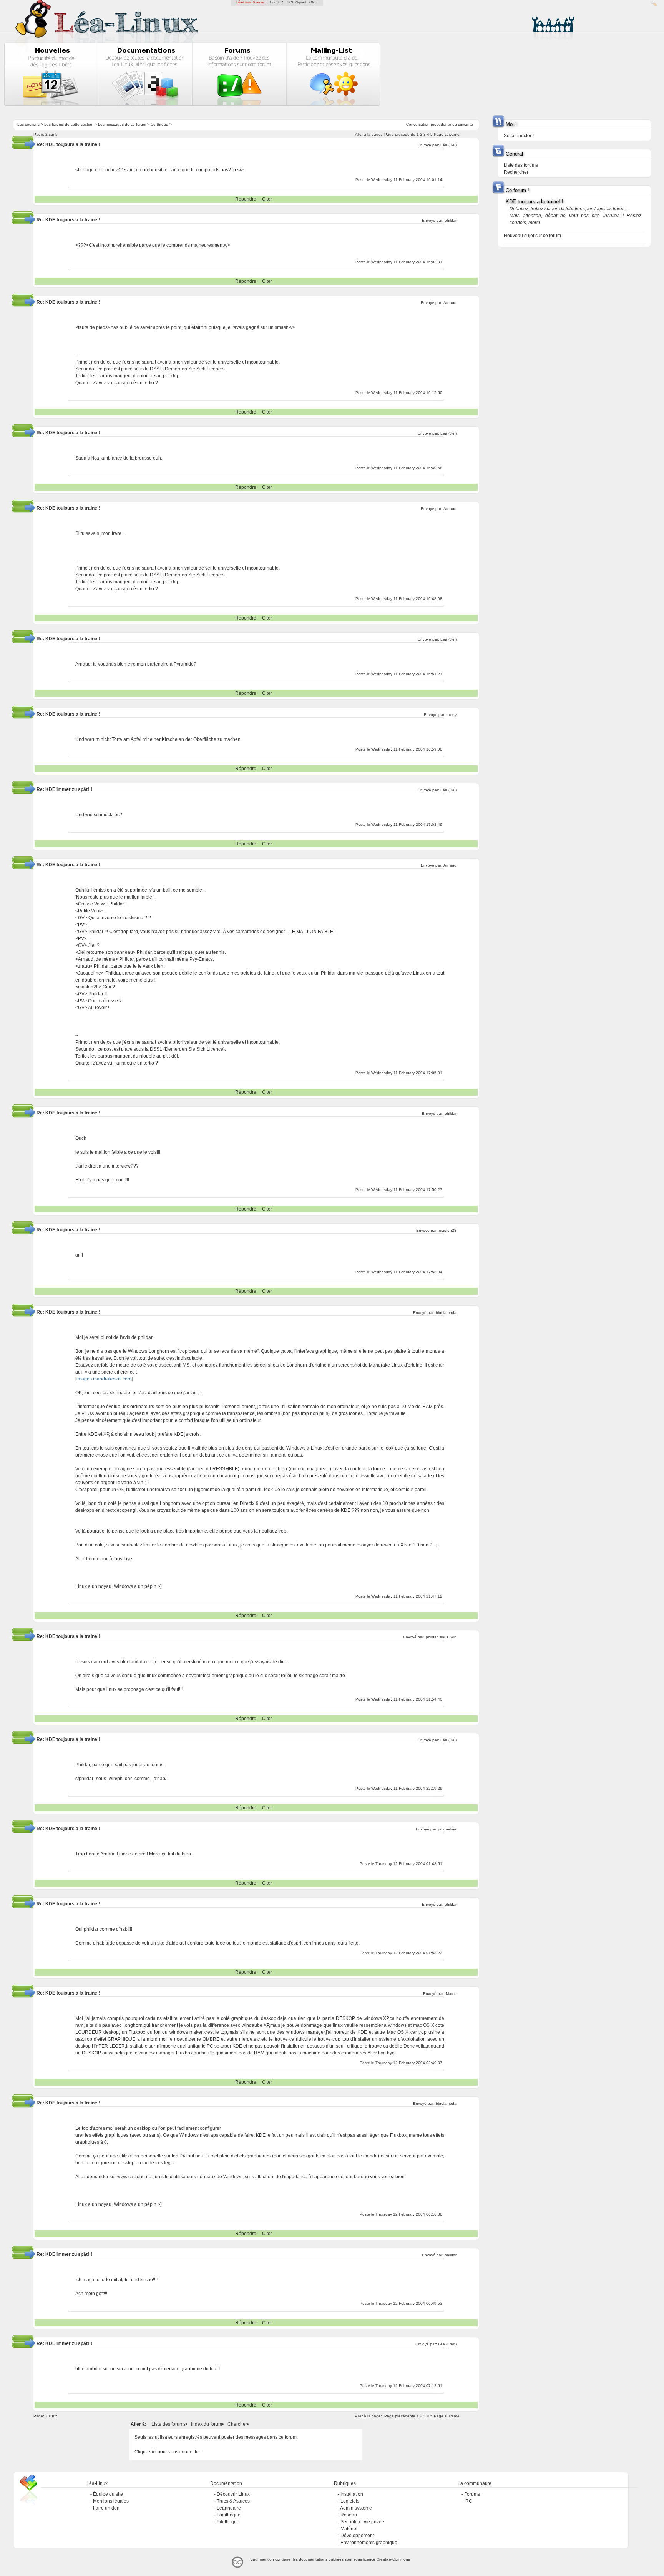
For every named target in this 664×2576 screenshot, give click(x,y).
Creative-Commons (393, 2559)
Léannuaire (229, 2508)
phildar (451, 220)
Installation (352, 2494)
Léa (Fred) (447, 2344)
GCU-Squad (296, 2)
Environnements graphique (369, 2543)
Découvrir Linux (233, 2494)
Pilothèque (228, 2522)
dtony (452, 715)
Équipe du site (108, 2494)
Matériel (349, 2529)
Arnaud (450, 303)
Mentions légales (111, 2501)
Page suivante (447, 134)
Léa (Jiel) (448, 145)
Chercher (237, 2424)
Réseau (349, 2515)
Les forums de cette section (69, 124)
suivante (466, 124)
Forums (472, 2494)
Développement (357, 2536)
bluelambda (446, 1313)
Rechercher (516, 172)
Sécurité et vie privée (362, 2522)
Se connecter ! (519, 136)
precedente (441, 124)
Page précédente (400, 134)
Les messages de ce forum (122, 124)
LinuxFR (276, 2)
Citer (267, 199)
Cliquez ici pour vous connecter (167, 2452)
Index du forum (207, 2424)
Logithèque (229, 2515)
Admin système (356, 2508)
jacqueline (447, 1829)
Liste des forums (168, 2424)
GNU (313, 2)
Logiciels (350, 2501)
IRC (468, 2501)
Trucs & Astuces (233, 2501)
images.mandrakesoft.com (104, 1379)
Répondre (246, 199)
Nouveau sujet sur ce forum (532, 236)
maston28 (448, 1230)
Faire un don (106, 2508)
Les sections (28, 124)
